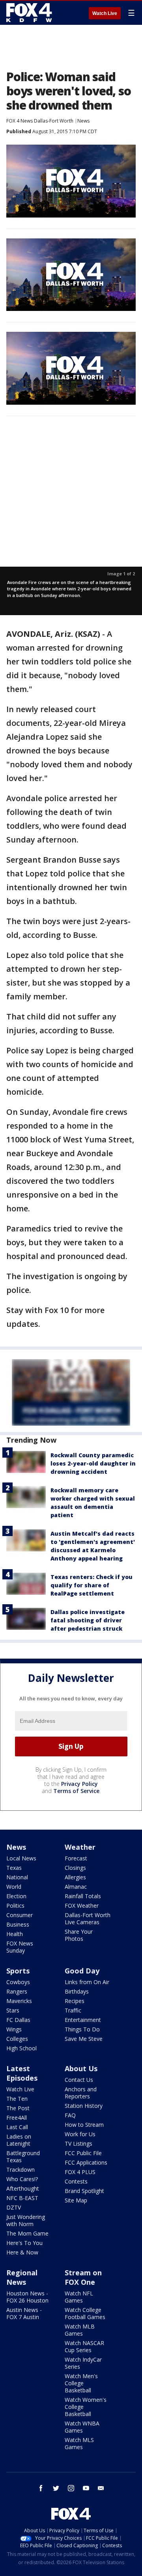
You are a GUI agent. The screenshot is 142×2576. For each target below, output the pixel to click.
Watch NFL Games (79, 2297)
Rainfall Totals (83, 1896)
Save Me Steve (84, 2039)
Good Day (82, 1971)
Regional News (22, 2277)
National (17, 1877)
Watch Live (105, 13)
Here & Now (22, 2252)
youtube (86, 2488)
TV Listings (78, 2144)
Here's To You (24, 2243)
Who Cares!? (22, 2179)
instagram (71, 2488)
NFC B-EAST (22, 2198)
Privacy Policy (79, 1784)
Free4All (17, 2118)
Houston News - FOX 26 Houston (27, 2297)
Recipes (75, 2001)
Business (18, 1924)
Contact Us (79, 2080)
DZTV (14, 2207)
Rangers (17, 1991)
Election (16, 1896)
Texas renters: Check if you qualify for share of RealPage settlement (92, 1585)
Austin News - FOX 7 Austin (24, 2313)
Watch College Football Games (85, 2313)
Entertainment (83, 2020)
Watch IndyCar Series (83, 2363)
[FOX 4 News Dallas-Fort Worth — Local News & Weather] (29, 13)
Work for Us (80, 2134)
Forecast (76, 1858)
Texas (14, 1868)
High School (21, 2048)
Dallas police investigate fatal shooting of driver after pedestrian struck (88, 1620)
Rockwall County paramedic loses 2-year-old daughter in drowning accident (93, 1463)
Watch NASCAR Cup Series (84, 2346)
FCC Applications (86, 2162)
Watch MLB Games (80, 2330)
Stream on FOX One (83, 2277)
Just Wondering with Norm (26, 2220)
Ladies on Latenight (19, 2140)
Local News (21, 1858)
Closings (75, 1868)
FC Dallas (18, 2020)
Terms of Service (76, 1791)
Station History (84, 2106)
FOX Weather (82, 1905)
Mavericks (19, 2001)
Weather (80, 1847)
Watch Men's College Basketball (81, 2383)
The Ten (17, 2099)
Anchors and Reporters (81, 2093)
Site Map (76, 2200)
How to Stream (84, 2125)
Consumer (20, 1915)
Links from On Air (87, 1982)
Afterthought (23, 2188)
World (14, 1887)
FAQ (70, 2115)
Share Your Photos (79, 1935)
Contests (76, 2181)
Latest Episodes (22, 2073)
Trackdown (21, 2170)
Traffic (73, 2010)
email (101, 2488)
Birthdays (77, 1991)
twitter (56, 2488)
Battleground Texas (23, 2157)
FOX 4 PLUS (80, 2172)
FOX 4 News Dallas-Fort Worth (40, 121)
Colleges (17, 2039)
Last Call (17, 2127)
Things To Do (82, 2029)
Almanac (76, 1887)
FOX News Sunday (20, 1947)
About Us (81, 2068)
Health (15, 1934)
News (83, 121)
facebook (41, 2488)
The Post (18, 2108)
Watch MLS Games (79, 2443)
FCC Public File (83, 2153)
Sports (18, 1971)
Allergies (75, 1877)
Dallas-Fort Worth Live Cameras (88, 1919)
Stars (13, 2010)
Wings (14, 2029)
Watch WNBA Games (82, 2427)
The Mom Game (27, 2233)
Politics (15, 1905)
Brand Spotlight (84, 2191)
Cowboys (18, 1982)
